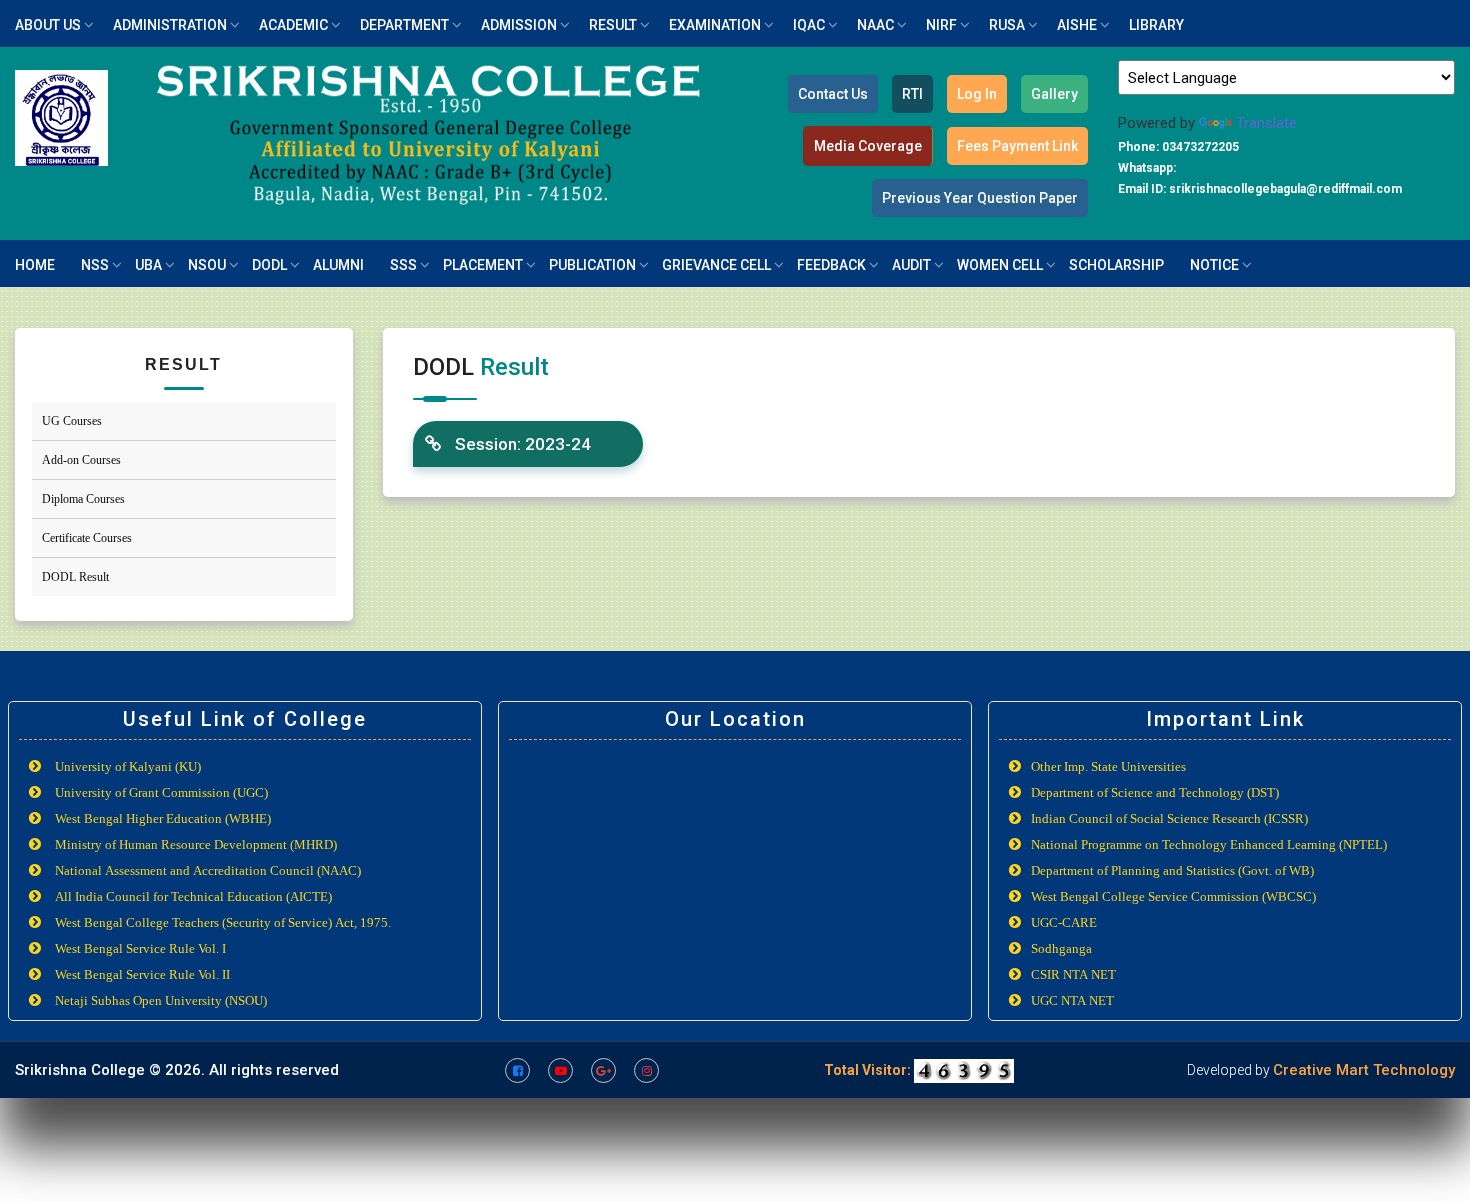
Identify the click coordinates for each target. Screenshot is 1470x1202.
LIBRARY (1156, 25)
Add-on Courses (81, 460)
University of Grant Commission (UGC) (161, 792)
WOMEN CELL (1000, 265)
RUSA (1007, 25)
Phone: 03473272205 (1178, 147)
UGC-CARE (1064, 922)
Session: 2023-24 (521, 444)
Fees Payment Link (1017, 146)
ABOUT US (48, 25)
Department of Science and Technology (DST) (1155, 792)
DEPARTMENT (404, 25)
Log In (977, 94)
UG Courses (72, 421)
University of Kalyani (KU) (128, 766)
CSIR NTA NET (1073, 974)
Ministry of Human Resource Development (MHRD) (196, 844)
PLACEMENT (483, 265)
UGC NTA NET (1072, 1000)
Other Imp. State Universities (1108, 766)
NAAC (875, 25)
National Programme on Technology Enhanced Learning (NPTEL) (1209, 844)
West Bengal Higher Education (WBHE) (163, 818)
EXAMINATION (715, 25)
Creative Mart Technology (1364, 1070)
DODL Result (75, 577)
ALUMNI (338, 265)
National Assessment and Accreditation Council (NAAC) (208, 870)
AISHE (1077, 25)
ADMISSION (519, 25)
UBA (148, 265)
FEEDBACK (831, 265)
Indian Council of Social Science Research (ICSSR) (1169, 818)
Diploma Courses (83, 499)
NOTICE (1214, 265)
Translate (1266, 123)
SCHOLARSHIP (1116, 265)
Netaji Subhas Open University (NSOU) (161, 1000)
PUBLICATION (592, 265)
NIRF (941, 25)
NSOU (207, 265)
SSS (403, 265)
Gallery (1054, 94)
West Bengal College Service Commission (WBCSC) (1173, 896)
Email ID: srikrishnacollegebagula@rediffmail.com (1260, 189)
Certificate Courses (87, 538)
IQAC (809, 25)
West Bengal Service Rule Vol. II (142, 974)
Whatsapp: (1147, 168)
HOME (35, 265)
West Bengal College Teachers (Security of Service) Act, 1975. (223, 922)
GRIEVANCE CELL (716, 265)
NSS (95, 265)
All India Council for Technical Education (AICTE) (193, 896)
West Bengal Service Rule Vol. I (140, 948)
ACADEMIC (293, 25)
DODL (269, 265)
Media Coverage (868, 146)
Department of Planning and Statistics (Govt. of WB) (1172, 870)
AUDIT (911, 265)
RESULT (613, 25)
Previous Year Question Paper (980, 198)
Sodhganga (1061, 948)
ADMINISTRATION (170, 25)
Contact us (833, 94)
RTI (912, 94)
